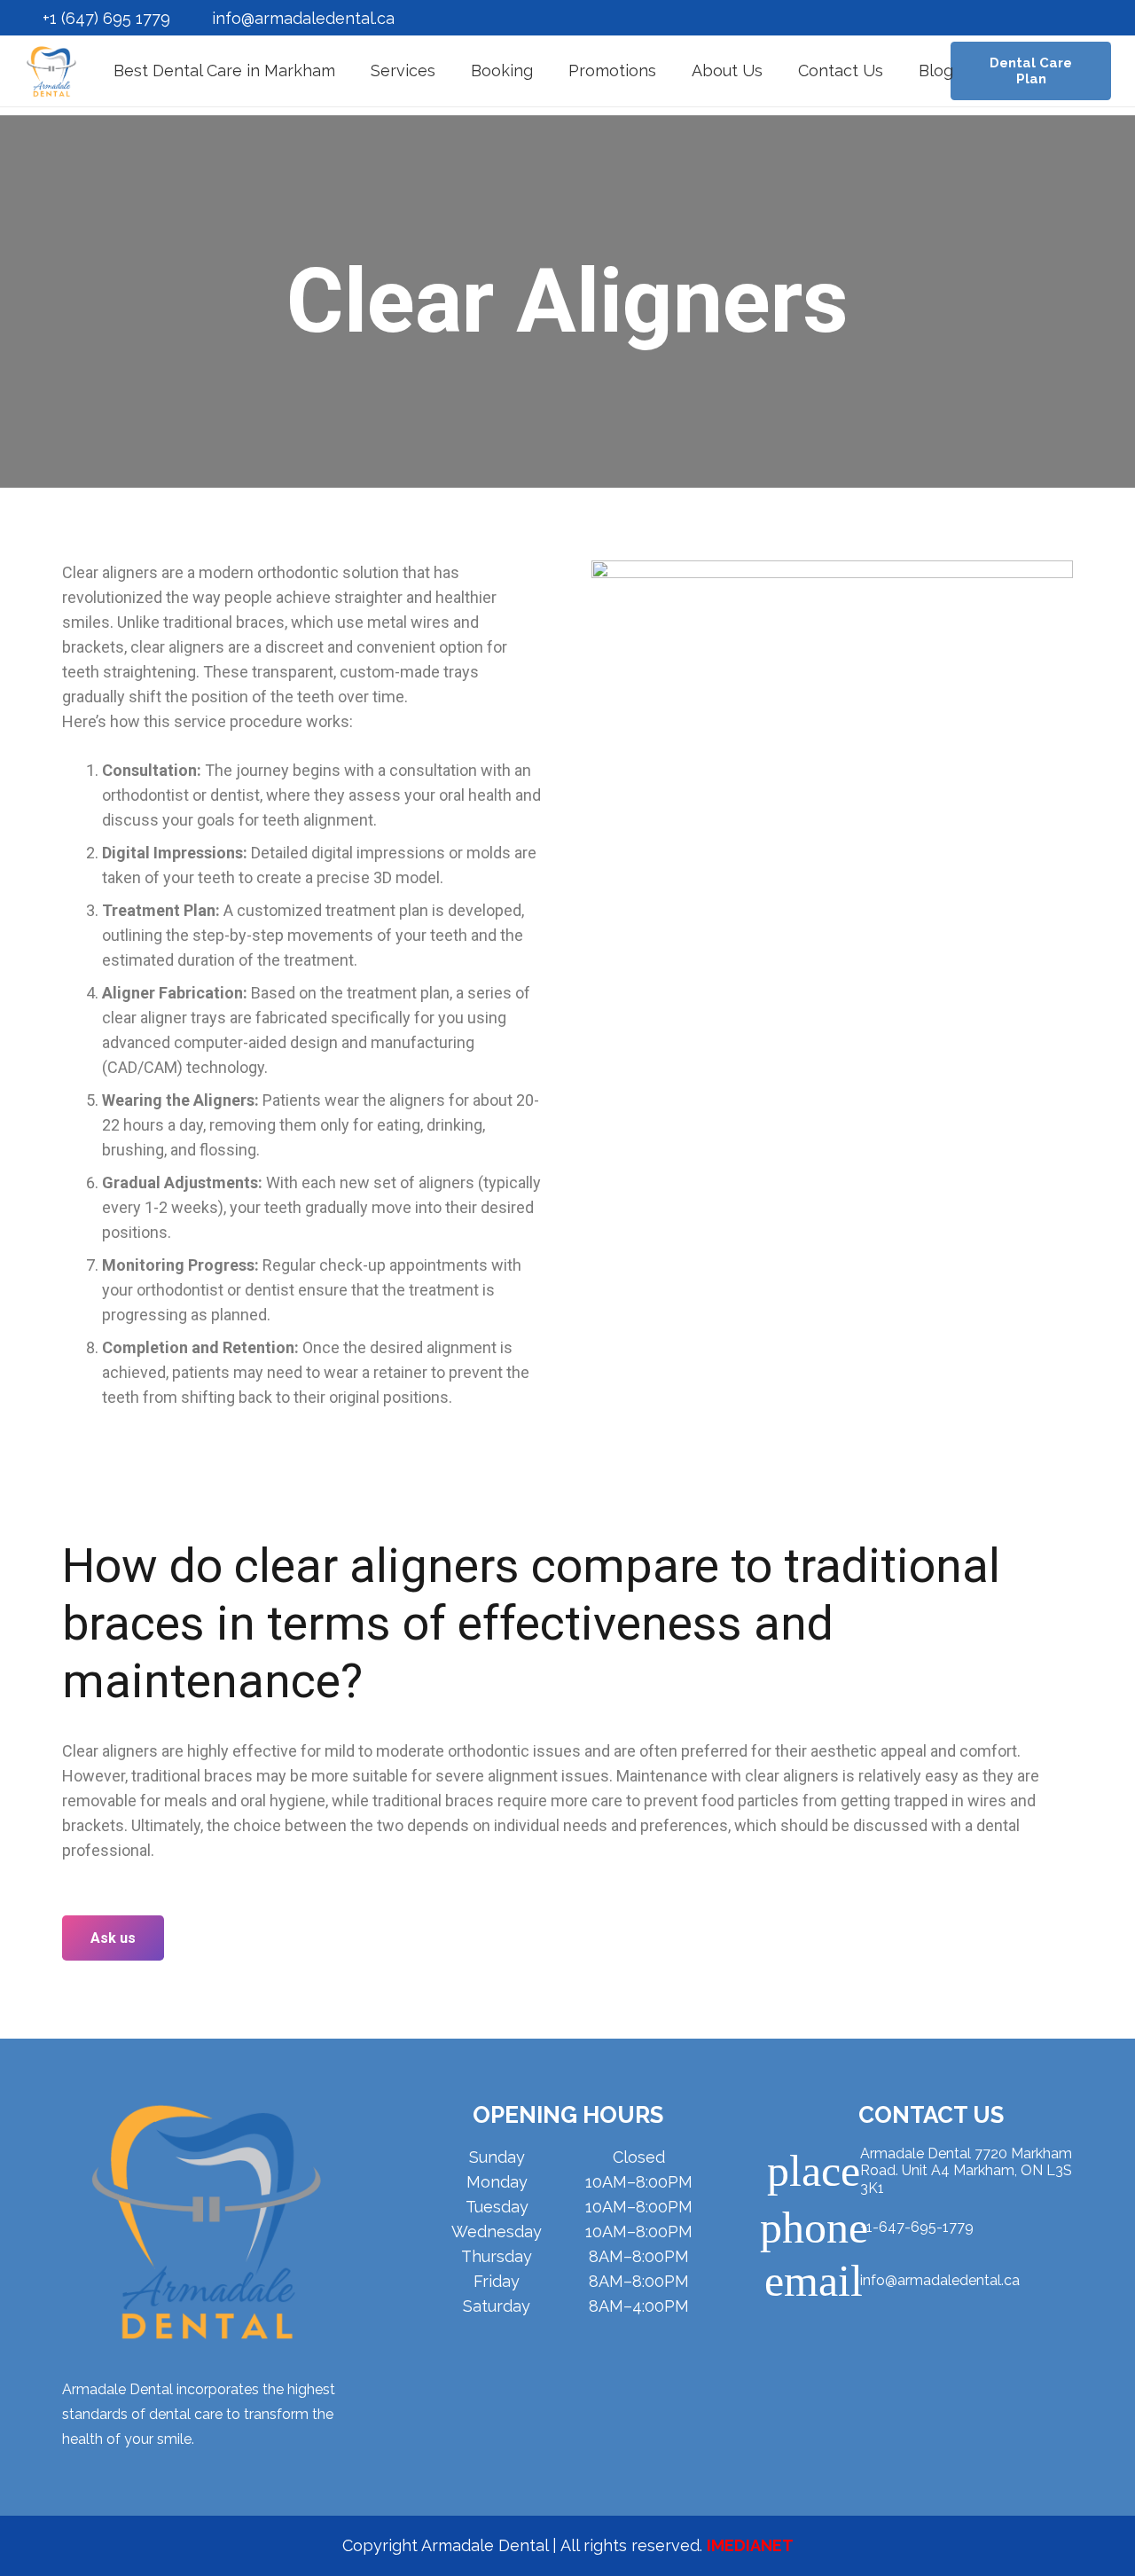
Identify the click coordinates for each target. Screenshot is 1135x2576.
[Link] (51, 71)
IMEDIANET (750, 2545)
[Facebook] (818, 2332)
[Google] (933, 2332)
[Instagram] (876, 2332)
